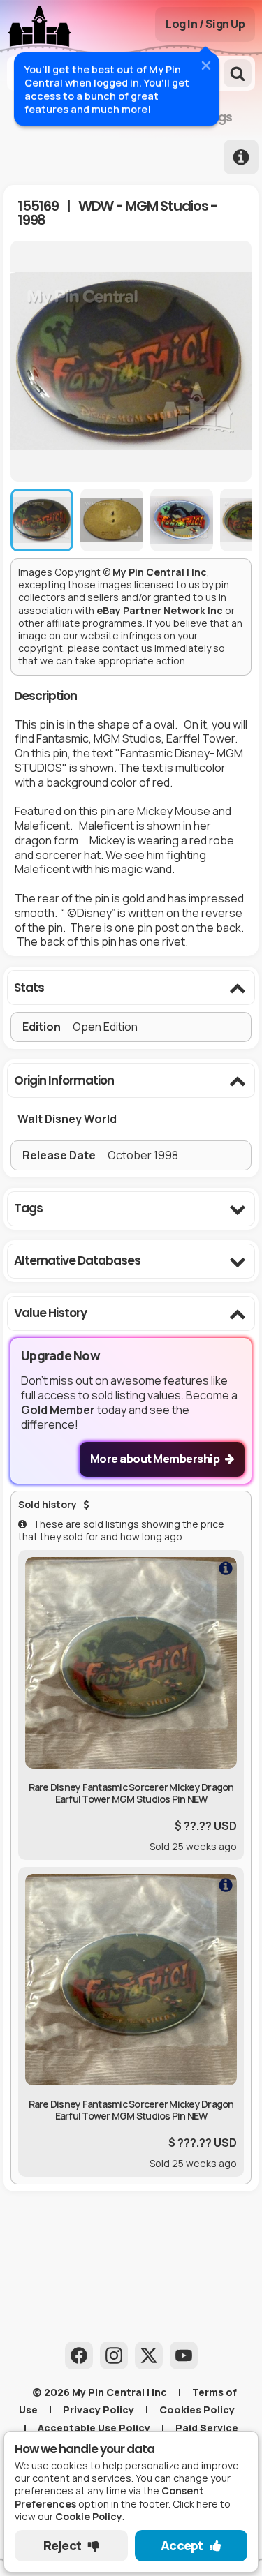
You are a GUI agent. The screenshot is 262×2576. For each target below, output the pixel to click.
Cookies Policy (197, 2410)
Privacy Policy (99, 2410)
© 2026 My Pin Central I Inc (100, 2392)
